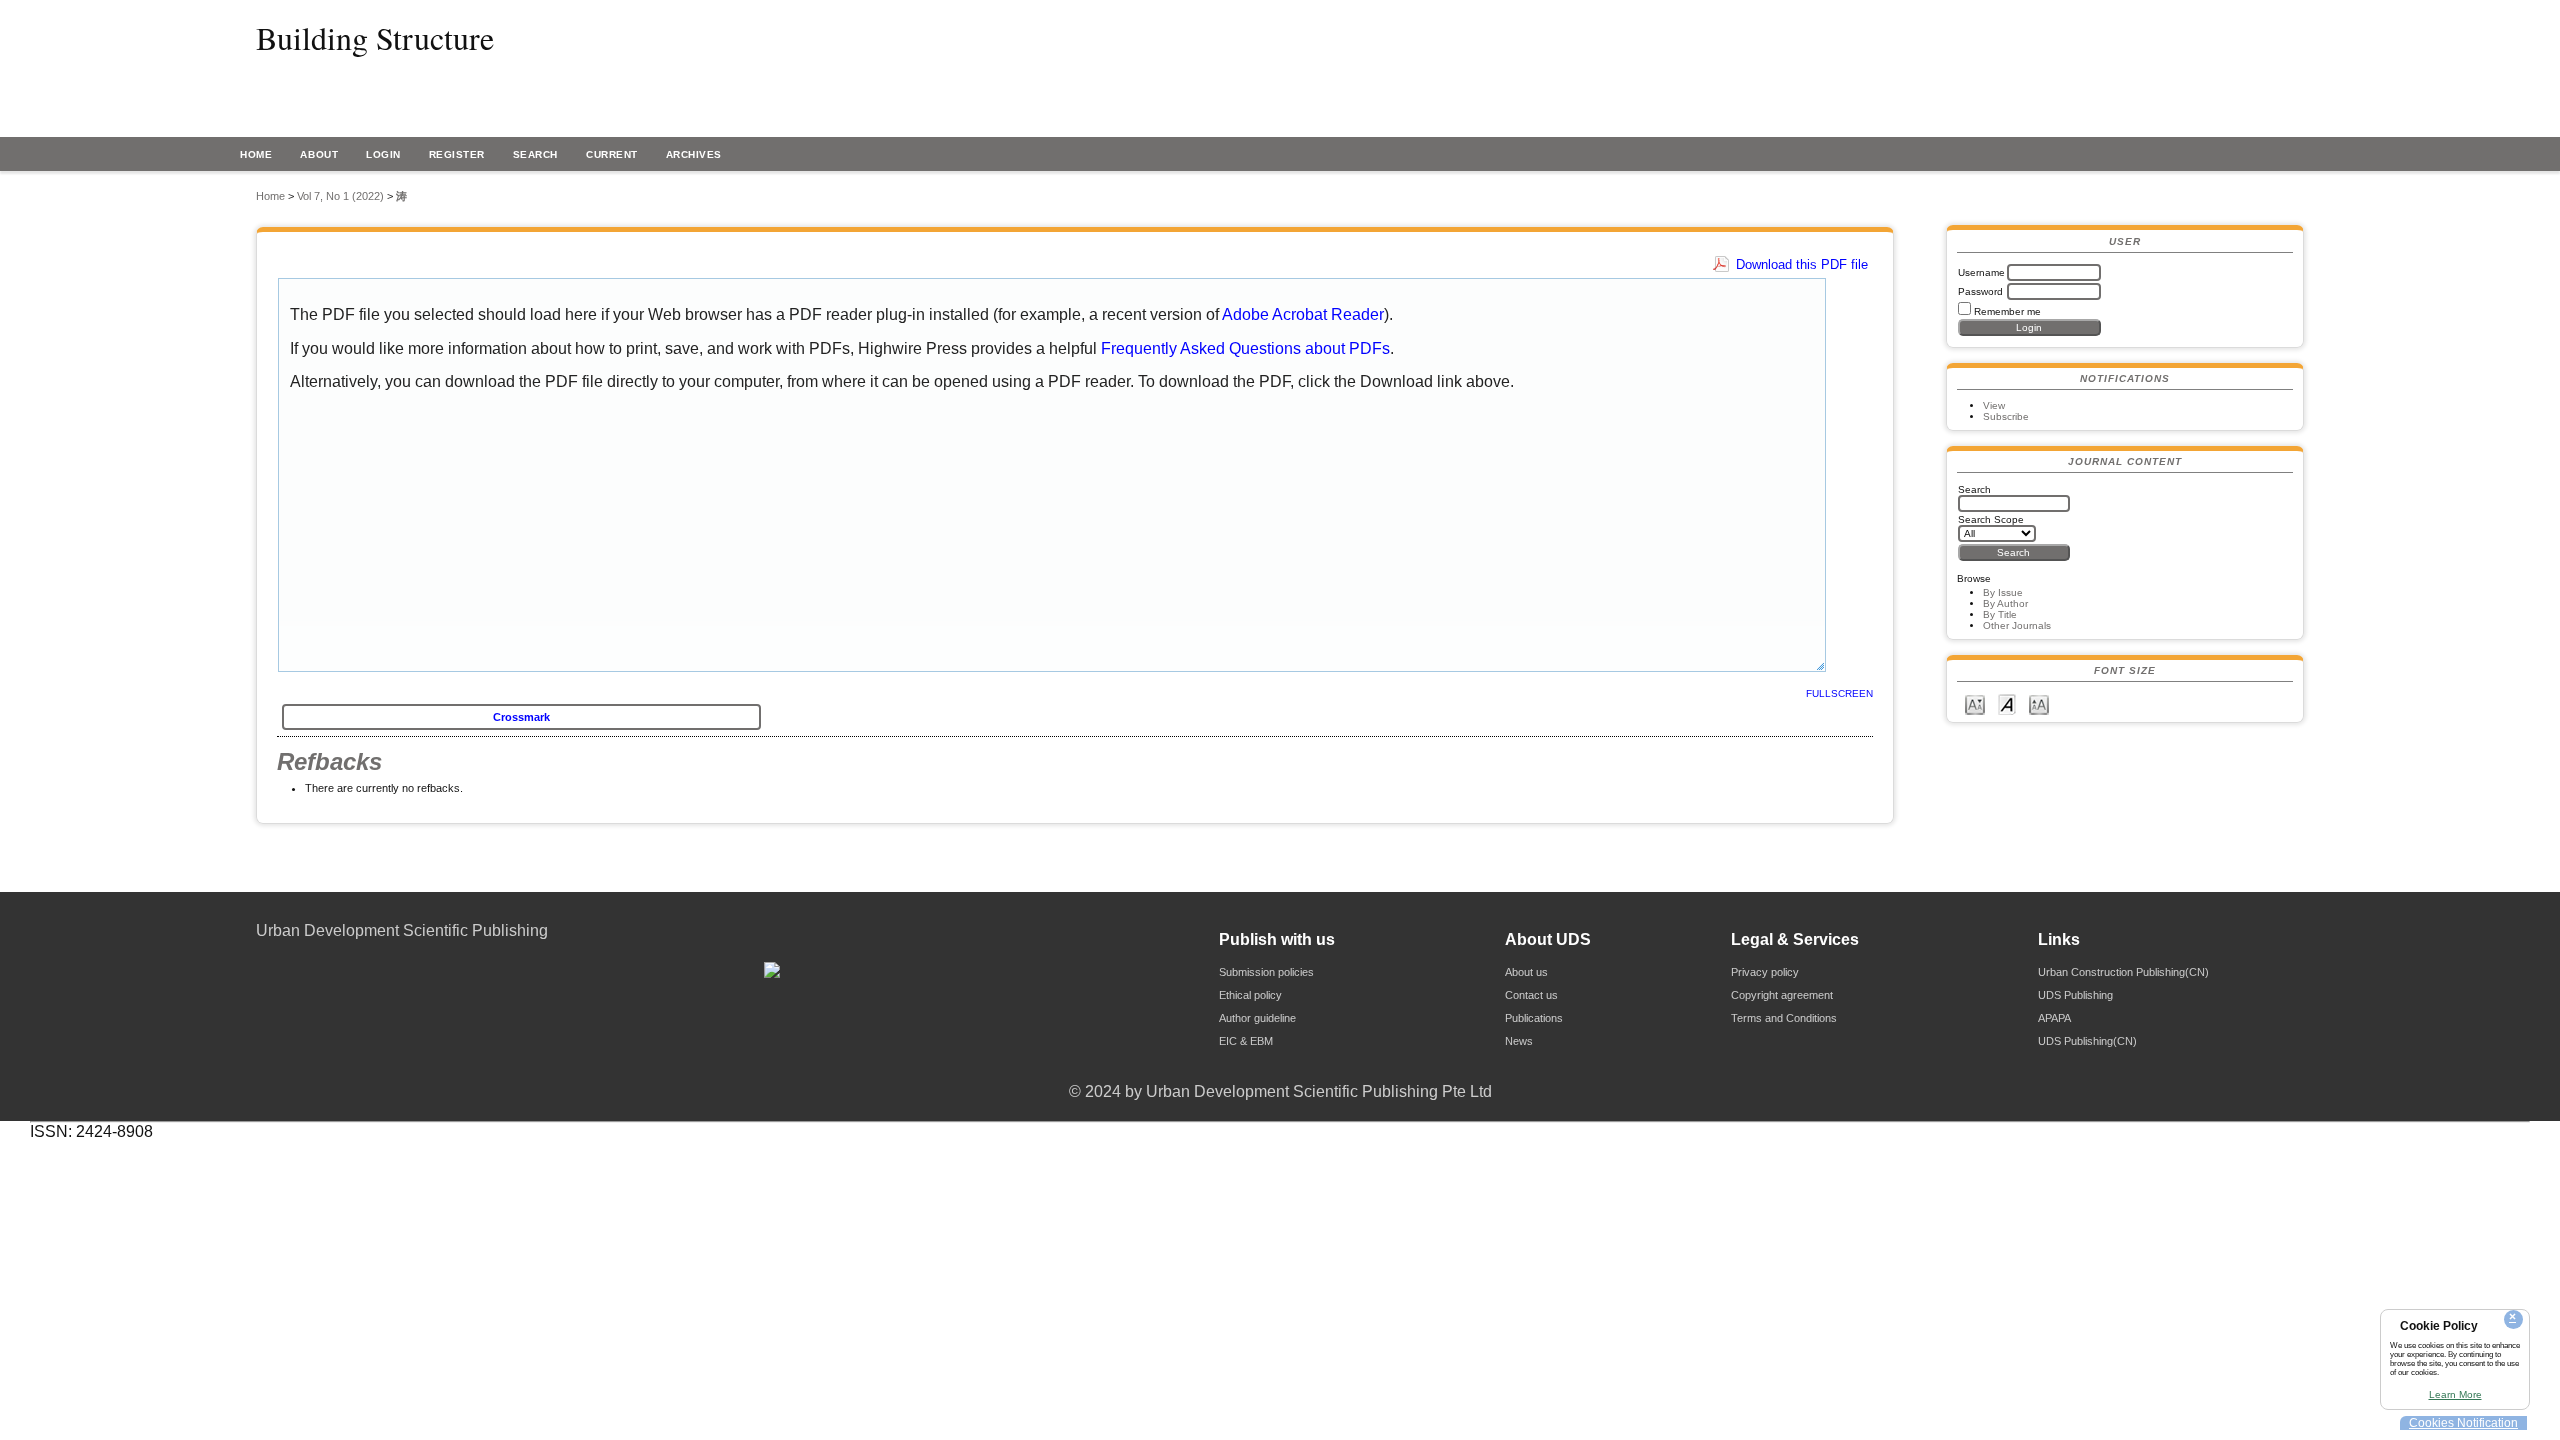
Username (1981, 272)
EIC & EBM (1246, 1041)
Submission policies (1266, 972)
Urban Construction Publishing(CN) (2123, 972)
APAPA (2054, 1018)
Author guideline (1257, 1018)
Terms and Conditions (1784, 1018)
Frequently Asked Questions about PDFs (1245, 348)
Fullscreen (1839, 693)
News (1519, 1041)
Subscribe (2006, 416)
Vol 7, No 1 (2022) (340, 196)
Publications (1534, 1018)
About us (1526, 972)
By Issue (2003, 592)
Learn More (2455, 1394)
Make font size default (2007, 703)
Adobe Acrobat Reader (1303, 314)
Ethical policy (1250, 995)
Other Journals (2017, 625)
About (319, 154)
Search (535, 154)
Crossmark (521, 717)
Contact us (1531, 995)
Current (612, 154)
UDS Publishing (2075, 995)
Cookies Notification (2463, 1423)
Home (256, 154)
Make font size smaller (1975, 703)
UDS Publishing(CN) (2087, 1041)
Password (1980, 291)
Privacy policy (1765, 972)
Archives (694, 154)
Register (457, 154)
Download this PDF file (1802, 264)
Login (383, 154)
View (1994, 405)
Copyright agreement (1782, 995)
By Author (2005, 603)
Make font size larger (2039, 703)
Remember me (2007, 311)
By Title (2000, 614)
